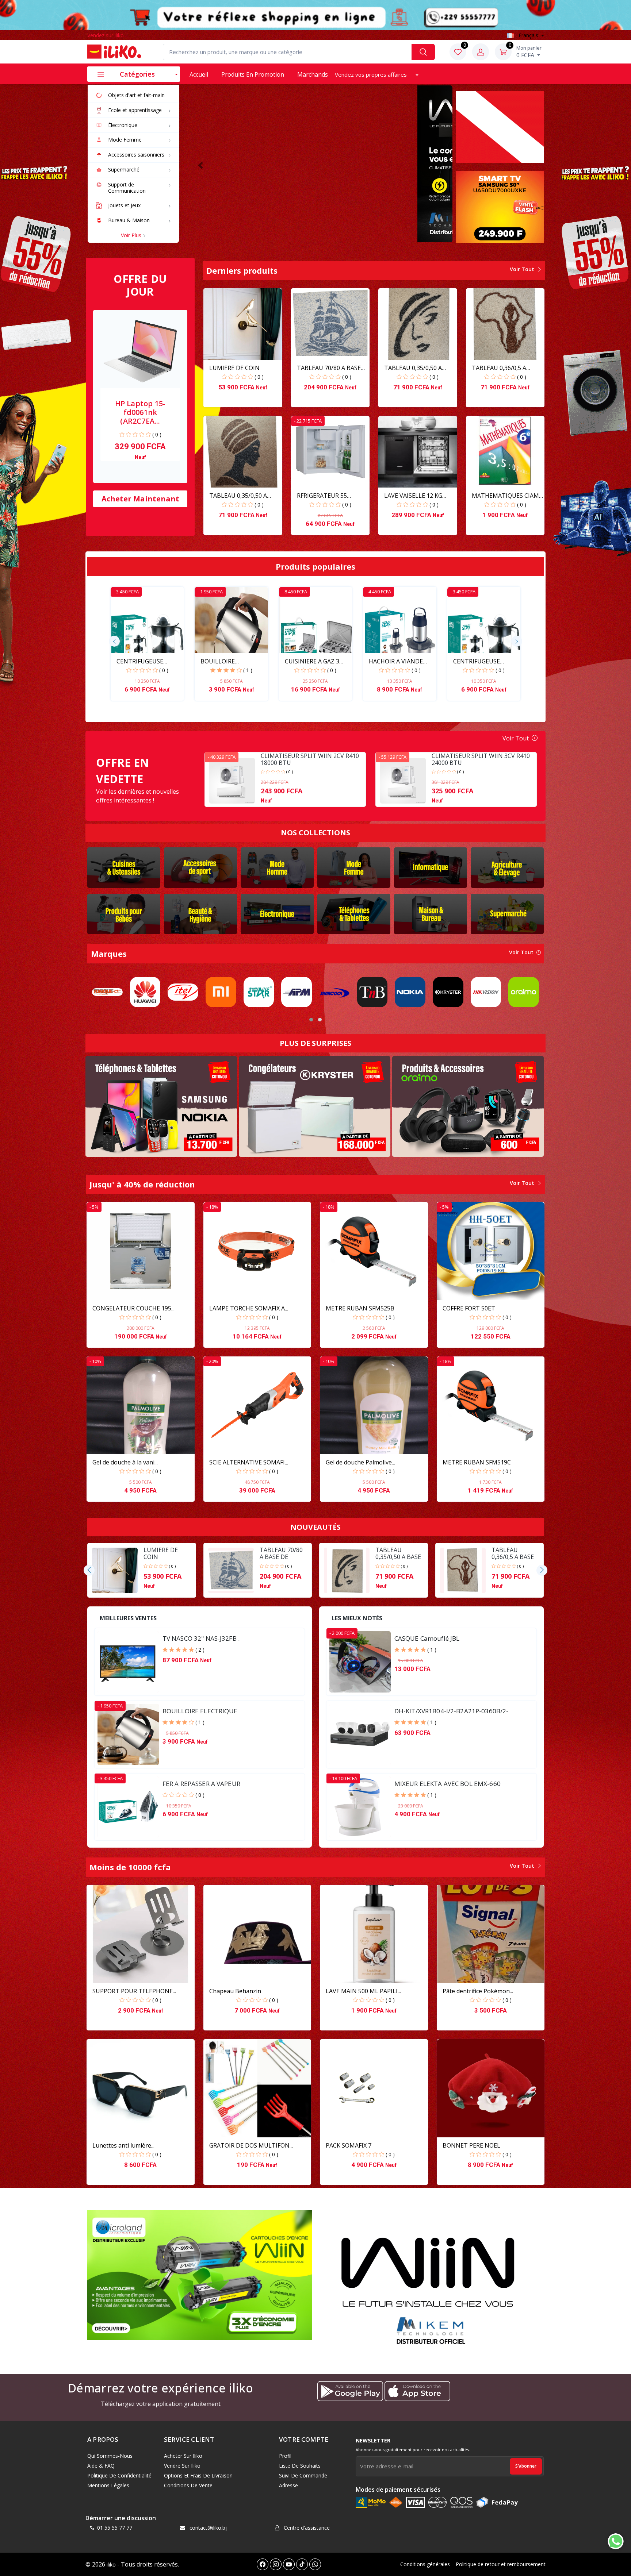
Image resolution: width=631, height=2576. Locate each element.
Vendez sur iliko (106, 35)
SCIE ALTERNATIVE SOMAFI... (249, 1462)
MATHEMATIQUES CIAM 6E (505, 496)
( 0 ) (157, 434)
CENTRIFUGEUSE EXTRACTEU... (140, 661)
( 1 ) (248, 670)
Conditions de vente (188, 2485)
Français (528, 35)
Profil (285, 2456)
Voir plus (132, 235)
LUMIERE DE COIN (234, 368)
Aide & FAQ (101, 2466)
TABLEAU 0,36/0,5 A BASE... (499, 368)
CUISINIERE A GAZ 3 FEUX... (312, 661)
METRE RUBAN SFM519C (477, 1462)
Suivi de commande (303, 2475)
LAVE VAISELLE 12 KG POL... (413, 496)
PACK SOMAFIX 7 (349, 2145)
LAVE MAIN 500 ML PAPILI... (363, 1991)
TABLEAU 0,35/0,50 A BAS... (413, 368)
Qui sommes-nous (110, 2456)
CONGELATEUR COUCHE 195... (133, 1308)
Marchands (313, 74)
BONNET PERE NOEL (471, 2145)
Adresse (288, 2485)
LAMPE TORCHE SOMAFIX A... (249, 1308)
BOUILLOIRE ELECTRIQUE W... (223, 661)
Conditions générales (425, 2564)
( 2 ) (200, 1650)
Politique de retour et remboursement (501, 2564)
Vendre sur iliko (182, 2466)
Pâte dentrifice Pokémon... (478, 1991)
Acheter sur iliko (183, 2456)
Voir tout (523, 269)
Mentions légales (108, 2485)
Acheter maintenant (140, 499)
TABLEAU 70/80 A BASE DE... (329, 368)
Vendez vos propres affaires (372, 74)
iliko (111, 2565)
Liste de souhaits (300, 2466)
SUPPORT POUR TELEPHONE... (134, 1991)
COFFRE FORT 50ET (469, 1308)
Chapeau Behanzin (235, 1991)
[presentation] (114, 641)
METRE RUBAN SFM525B (360, 1308)
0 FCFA (529, 52)
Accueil (199, 74)
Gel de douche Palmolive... (360, 1462)
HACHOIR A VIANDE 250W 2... (396, 661)
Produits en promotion (253, 74)
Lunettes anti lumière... (123, 2145)
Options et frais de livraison (198, 2475)
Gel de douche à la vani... (125, 1462)
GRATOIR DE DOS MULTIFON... (251, 2145)
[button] (201, 165)
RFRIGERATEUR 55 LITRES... (322, 496)
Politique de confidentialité (119, 2475)
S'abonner (526, 2466)
